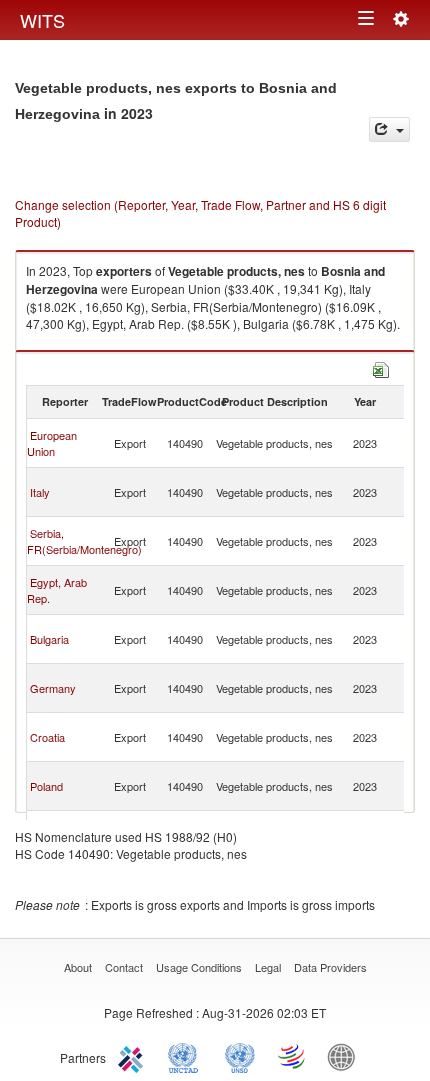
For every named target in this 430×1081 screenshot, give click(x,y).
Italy (40, 492)
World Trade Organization (293, 1056)
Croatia (47, 737)
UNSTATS (240, 1056)
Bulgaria (49, 639)
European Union (52, 443)
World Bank (346, 1056)
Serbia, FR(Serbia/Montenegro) (84, 541)
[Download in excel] (381, 367)
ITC (134, 1056)
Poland (46, 786)
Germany (53, 688)
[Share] (389, 129)
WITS (42, 20)
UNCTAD (187, 1056)
